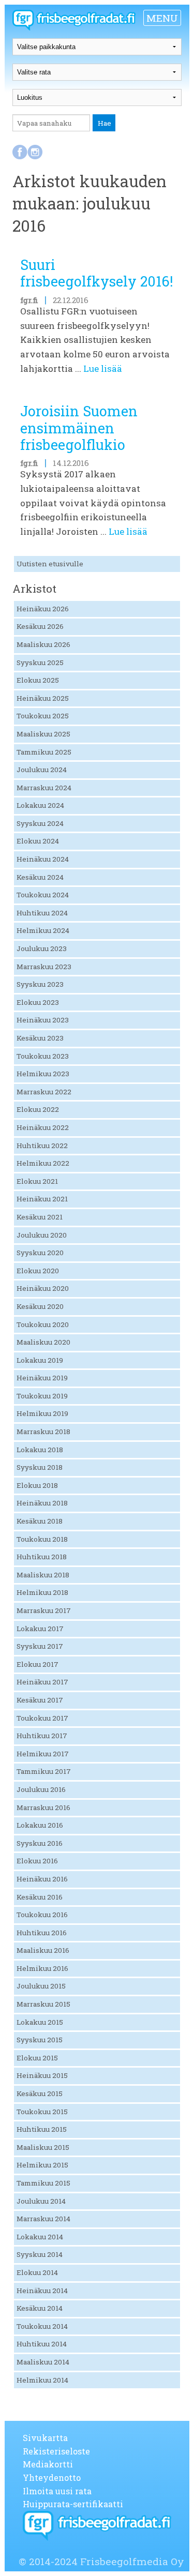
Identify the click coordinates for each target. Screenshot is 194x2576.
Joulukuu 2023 (42, 948)
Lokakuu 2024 (40, 805)
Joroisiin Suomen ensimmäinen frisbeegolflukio (79, 428)
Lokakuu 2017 (40, 1629)
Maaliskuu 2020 (43, 1342)
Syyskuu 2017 (40, 1646)
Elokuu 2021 (37, 1181)
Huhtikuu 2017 (42, 1736)
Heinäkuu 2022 (43, 1127)
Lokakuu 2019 (40, 1360)
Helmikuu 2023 (43, 1074)
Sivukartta (45, 2438)
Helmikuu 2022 (43, 1163)
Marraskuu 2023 (44, 967)
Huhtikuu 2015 (42, 2129)
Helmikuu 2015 (42, 2165)
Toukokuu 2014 (42, 2326)
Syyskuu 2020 (40, 1253)
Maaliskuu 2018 (43, 1575)
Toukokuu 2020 (43, 1324)
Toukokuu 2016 (42, 1915)
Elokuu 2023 (38, 1002)
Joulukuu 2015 (41, 1986)
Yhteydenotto (52, 2477)
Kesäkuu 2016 (40, 1897)
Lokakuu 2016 (40, 1825)
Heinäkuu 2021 (42, 1199)
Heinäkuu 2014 (42, 2291)
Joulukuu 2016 (41, 1789)
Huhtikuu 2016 (42, 1933)
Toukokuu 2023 (43, 1056)
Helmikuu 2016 (42, 1968)
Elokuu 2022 (38, 1109)
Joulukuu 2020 (42, 1235)
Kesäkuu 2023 (40, 1038)
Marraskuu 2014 (43, 2219)
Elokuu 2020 (38, 1271)
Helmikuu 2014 (42, 2380)
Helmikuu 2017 (43, 1754)
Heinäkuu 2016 (42, 1879)
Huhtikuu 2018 (42, 1557)
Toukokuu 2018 (42, 1539)
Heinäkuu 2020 (43, 1288)
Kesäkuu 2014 (40, 2308)
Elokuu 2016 (37, 1861)
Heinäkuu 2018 (42, 1503)
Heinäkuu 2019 (42, 1378)
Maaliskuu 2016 (43, 1950)
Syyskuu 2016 (40, 1843)
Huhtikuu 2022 (42, 1146)
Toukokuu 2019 (42, 1396)
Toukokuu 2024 (43, 895)
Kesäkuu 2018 (40, 1521)
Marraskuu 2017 (44, 1610)
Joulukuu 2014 (41, 2201)
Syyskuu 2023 (40, 984)
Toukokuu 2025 (43, 716)
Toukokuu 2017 (42, 1718)
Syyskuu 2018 (40, 1467)
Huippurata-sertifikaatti (73, 2504)
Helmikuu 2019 (42, 1413)
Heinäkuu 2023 (43, 1020)
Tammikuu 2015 (43, 2183)
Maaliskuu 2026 (43, 644)
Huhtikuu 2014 (42, 2344)
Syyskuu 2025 (40, 662)
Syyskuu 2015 (40, 2040)
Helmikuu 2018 (42, 1592)
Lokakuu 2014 (40, 2237)
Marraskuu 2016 (43, 1807)
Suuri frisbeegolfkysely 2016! (96, 273)
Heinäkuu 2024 (43, 859)
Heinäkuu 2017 (42, 1682)
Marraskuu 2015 (43, 2004)
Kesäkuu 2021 (40, 1217)
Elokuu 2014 (37, 2272)
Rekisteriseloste (56, 2451)
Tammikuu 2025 (44, 752)
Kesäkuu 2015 (40, 2093)
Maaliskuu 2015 (43, 2147)
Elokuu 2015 (37, 2058)
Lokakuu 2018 (40, 1450)
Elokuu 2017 (38, 1664)
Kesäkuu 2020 (40, 1306)
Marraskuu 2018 (43, 1432)
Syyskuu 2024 (40, 823)
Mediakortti (48, 2464)
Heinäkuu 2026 (43, 609)
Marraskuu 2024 (44, 788)
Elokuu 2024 (38, 841)
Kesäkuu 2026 (40, 626)
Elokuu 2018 (37, 1485)
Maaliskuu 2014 (43, 2362)
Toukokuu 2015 (42, 2112)
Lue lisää (103, 368)
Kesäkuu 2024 (40, 877)
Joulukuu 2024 (42, 770)
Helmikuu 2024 (43, 930)
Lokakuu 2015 (40, 2022)
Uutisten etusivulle (50, 564)
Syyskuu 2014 (40, 2254)
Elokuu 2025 (38, 680)
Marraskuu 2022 (44, 1092)
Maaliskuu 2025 (43, 734)
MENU (162, 18)
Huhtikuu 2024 (42, 913)
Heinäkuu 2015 (42, 2075)
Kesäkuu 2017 (40, 1700)
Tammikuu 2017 (44, 1771)
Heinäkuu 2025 (43, 698)
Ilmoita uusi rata (57, 2491)
